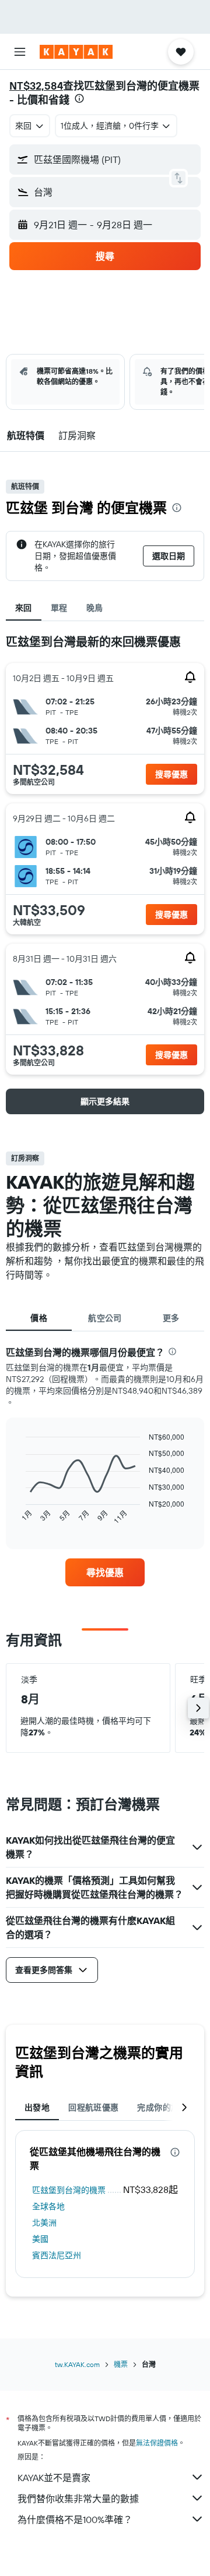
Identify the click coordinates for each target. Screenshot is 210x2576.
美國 (40, 2239)
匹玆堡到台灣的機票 (69, 2190)
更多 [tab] (171, 1318)
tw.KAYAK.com (77, 2364)
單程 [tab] (59, 608)
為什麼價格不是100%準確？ (75, 2520)
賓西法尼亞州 (57, 2255)
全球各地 (48, 2206)
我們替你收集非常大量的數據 (78, 2499)
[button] (20, 52)
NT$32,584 (36, 86)
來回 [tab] (24, 608)
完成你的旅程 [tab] (162, 2107)
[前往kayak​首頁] (76, 52)
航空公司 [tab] (105, 1318)
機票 (121, 2364)
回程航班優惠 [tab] (93, 2107)
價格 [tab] (39, 1318)
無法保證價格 (157, 2443)
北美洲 (44, 2223)
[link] (105, 1572)
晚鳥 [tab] (95, 608)
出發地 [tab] (37, 2107)
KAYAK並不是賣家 (54, 2478)
